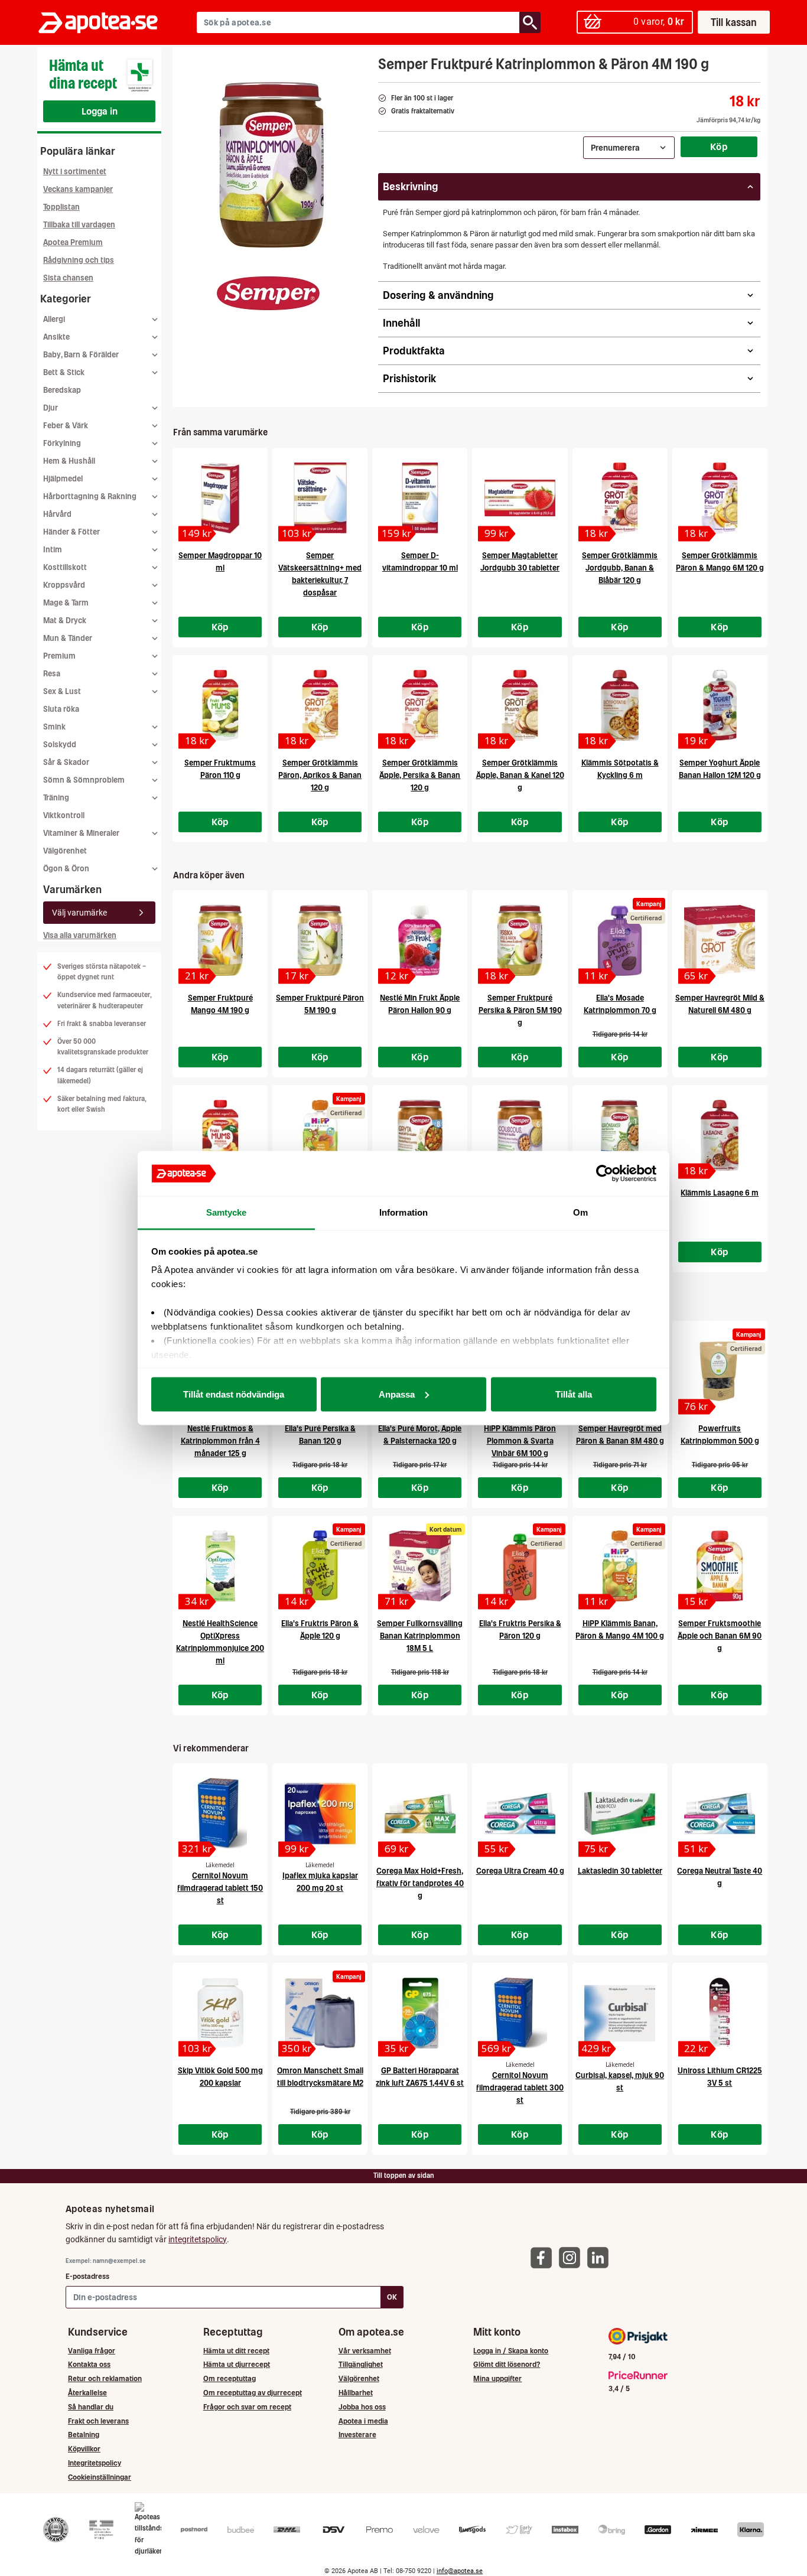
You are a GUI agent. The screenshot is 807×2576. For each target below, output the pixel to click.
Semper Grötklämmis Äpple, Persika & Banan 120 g (420, 775)
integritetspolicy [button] (198, 2239)
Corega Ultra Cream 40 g (520, 1871)
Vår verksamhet (365, 2351)
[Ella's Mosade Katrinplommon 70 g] (620, 940)
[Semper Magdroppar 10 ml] (220, 498)
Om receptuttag (230, 2378)
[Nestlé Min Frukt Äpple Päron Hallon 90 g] (420, 940)
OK (392, 2297)
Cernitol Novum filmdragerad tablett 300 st (520, 2088)
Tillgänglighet (361, 2364)
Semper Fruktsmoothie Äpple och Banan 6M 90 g (720, 1636)
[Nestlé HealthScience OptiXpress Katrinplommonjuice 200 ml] (220, 1566)
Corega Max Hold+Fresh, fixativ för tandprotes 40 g (420, 1883)
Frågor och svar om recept (247, 2407)
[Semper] (268, 293)
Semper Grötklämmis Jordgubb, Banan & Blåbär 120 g (620, 568)
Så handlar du (91, 2407)
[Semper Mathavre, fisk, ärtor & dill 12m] (620, 1135)
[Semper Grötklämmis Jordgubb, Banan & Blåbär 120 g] (620, 498)
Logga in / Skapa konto (511, 2351)
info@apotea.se (460, 2571)
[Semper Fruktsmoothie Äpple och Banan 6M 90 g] (720, 1566)
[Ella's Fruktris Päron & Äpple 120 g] (320, 1566)
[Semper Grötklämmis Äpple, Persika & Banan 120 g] (420, 705)
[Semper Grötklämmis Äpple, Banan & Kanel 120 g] (520, 705)
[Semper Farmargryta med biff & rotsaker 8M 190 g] (420, 1135)
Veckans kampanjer (78, 189)
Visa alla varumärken (80, 935)
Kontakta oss (89, 2364)
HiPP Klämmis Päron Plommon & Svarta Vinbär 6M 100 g (520, 1441)
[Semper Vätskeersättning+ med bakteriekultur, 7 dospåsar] (320, 498)
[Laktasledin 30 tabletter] (620, 1813)
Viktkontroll (64, 815)
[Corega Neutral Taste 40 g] (720, 1813)
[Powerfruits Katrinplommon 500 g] (720, 1371)
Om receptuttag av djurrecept (253, 2393)
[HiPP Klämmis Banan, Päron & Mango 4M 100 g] (620, 1566)
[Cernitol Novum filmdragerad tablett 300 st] (520, 2013)
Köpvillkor (84, 2449)
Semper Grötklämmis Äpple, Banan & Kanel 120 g (520, 775)
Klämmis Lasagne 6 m (720, 1193)
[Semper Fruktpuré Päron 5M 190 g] (320, 940)
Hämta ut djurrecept (237, 2364)
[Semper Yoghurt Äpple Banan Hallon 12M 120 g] (720, 705)
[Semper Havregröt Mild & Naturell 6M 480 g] (720, 940)
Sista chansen (68, 278)
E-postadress (87, 2276)
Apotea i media (363, 2421)
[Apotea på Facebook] (544, 2257)
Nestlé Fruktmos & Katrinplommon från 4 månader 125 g (220, 1441)
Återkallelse (87, 2393)
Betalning (84, 2435)
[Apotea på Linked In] (601, 2257)
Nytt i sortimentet (75, 172)
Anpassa (397, 1394)
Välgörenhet (65, 851)
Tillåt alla (574, 1394)
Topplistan (61, 207)
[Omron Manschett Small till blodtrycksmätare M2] (320, 2013)
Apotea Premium (73, 242)
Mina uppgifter (497, 2378)
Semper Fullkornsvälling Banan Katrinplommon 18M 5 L (420, 1636)
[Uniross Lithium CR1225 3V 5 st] (720, 2013)
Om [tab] (580, 1212)
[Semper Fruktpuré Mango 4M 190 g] (220, 940)
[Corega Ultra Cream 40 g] (520, 1813)
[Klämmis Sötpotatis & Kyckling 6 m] (620, 705)
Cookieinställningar (100, 2477)
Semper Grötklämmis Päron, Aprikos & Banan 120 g (320, 775)
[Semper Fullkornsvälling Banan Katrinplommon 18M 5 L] (420, 1566)
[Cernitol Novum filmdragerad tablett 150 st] (220, 1813)
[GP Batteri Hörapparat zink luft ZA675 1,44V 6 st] (420, 2013)
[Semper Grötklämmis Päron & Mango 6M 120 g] (720, 498)
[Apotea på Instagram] (572, 2257)
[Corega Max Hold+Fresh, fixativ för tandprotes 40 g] (420, 1813)
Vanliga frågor (92, 2351)
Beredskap (62, 390)
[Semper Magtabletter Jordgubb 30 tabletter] (520, 498)
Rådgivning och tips (79, 260)
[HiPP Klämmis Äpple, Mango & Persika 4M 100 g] (320, 1135)
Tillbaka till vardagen (79, 225)
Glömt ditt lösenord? (507, 2364)
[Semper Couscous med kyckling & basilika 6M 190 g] (520, 1135)
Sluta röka (61, 709)
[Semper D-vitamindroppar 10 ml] (420, 498)
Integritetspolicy (95, 2463)
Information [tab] (403, 1212)
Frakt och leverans (98, 2421)
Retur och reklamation (105, 2378)
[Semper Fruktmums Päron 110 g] (220, 705)
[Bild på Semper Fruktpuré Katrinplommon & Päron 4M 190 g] (272, 165)
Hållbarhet (356, 2393)
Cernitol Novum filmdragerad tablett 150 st (220, 1888)
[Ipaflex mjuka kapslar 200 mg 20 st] (320, 1813)
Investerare (357, 2435)
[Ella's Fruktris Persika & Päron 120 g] (520, 1566)
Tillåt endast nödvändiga (234, 1394)
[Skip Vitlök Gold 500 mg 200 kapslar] (220, 2013)
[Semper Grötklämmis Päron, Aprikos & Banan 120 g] (320, 705)
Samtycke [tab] (227, 1212)
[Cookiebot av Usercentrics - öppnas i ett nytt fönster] (605, 1174)
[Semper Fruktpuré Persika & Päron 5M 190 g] (520, 940)
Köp (719, 146)
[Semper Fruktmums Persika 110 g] (220, 1135)
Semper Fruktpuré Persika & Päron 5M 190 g (520, 1010)
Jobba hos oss (362, 2407)
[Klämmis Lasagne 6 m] (720, 1135)
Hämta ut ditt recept (236, 2351)
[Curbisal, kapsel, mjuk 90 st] (620, 2013)
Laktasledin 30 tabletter (620, 1871)
